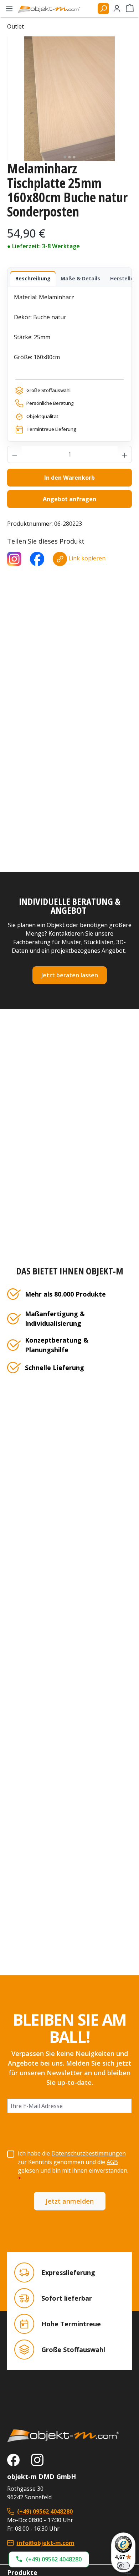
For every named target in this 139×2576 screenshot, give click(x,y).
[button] (49, 2559)
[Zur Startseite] (69, 2436)
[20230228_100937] (69, 99)
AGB (112, 2162)
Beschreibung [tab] (33, 278)
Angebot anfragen (69, 499)
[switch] (123, 2566)
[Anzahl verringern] (15, 454)
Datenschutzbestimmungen (89, 2153)
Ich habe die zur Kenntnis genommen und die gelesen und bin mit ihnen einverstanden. (73, 2166)
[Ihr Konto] (117, 9)
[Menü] (9, 9)
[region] (69, 99)
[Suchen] (103, 9)
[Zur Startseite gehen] (52, 9)
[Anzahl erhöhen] (125, 454)
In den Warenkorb (69, 478)
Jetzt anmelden (70, 2201)
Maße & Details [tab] (80, 278)
